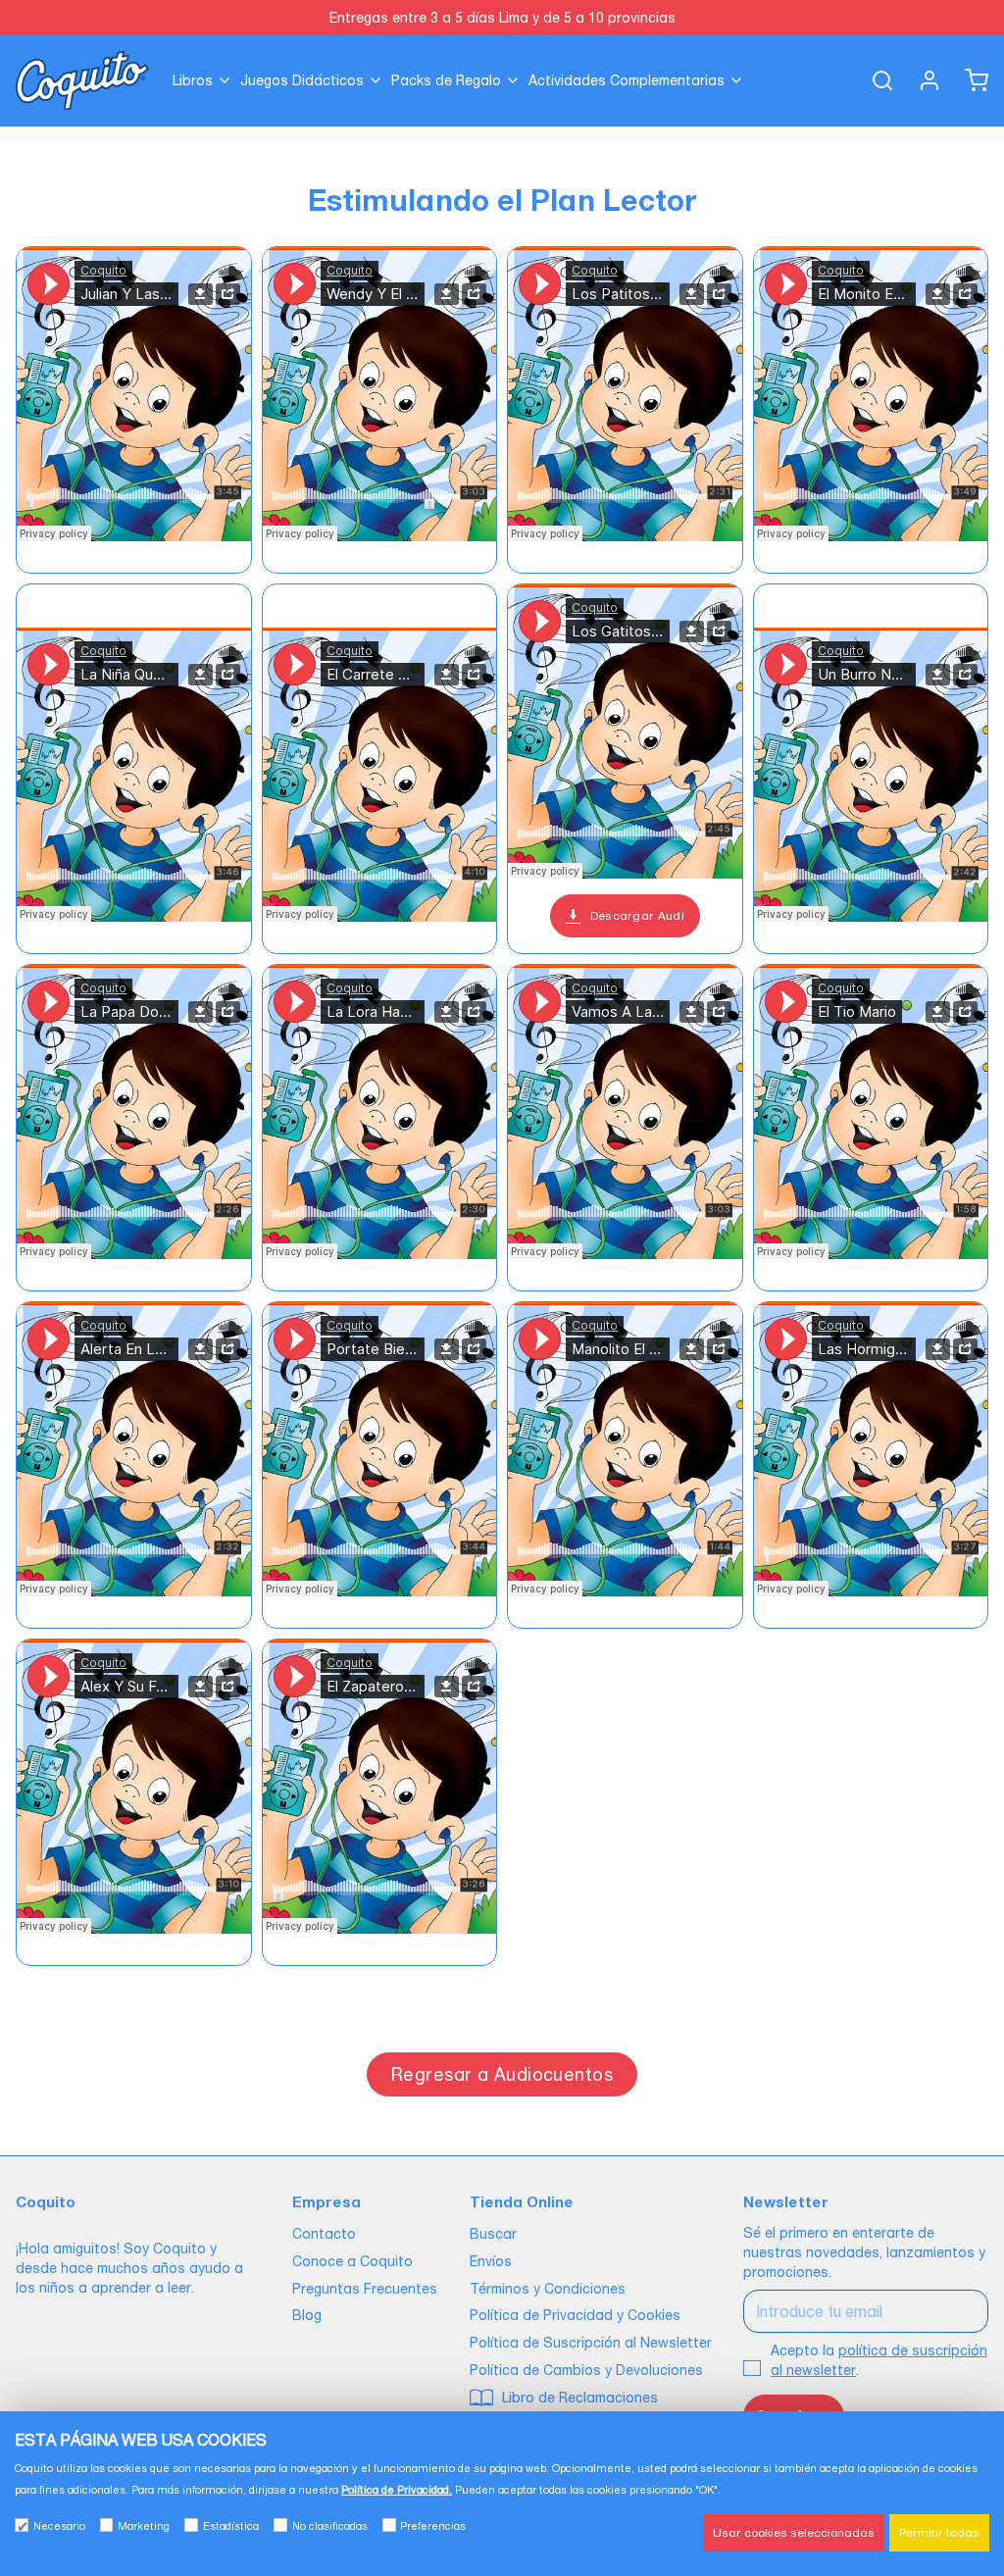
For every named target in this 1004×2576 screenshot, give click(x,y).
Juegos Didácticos (302, 80)
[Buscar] (875, 80)
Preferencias (433, 2526)
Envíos (491, 2261)
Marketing (144, 2526)
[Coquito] (82, 80)
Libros (193, 80)
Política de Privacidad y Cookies (575, 2315)
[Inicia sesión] (922, 80)
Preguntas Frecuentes (365, 2289)
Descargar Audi (637, 916)
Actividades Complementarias (627, 80)
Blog (307, 2315)
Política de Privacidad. (397, 2490)
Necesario (59, 2526)
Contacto (324, 2234)
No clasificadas (330, 2526)
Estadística (231, 2526)
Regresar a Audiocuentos (502, 2074)
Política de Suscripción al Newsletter (591, 2343)
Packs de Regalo (446, 80)
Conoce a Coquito (352, 2261)
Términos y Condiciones (548, 2289)
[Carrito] (969, 80)
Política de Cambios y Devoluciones (586, 2370)
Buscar (493, 2234)
